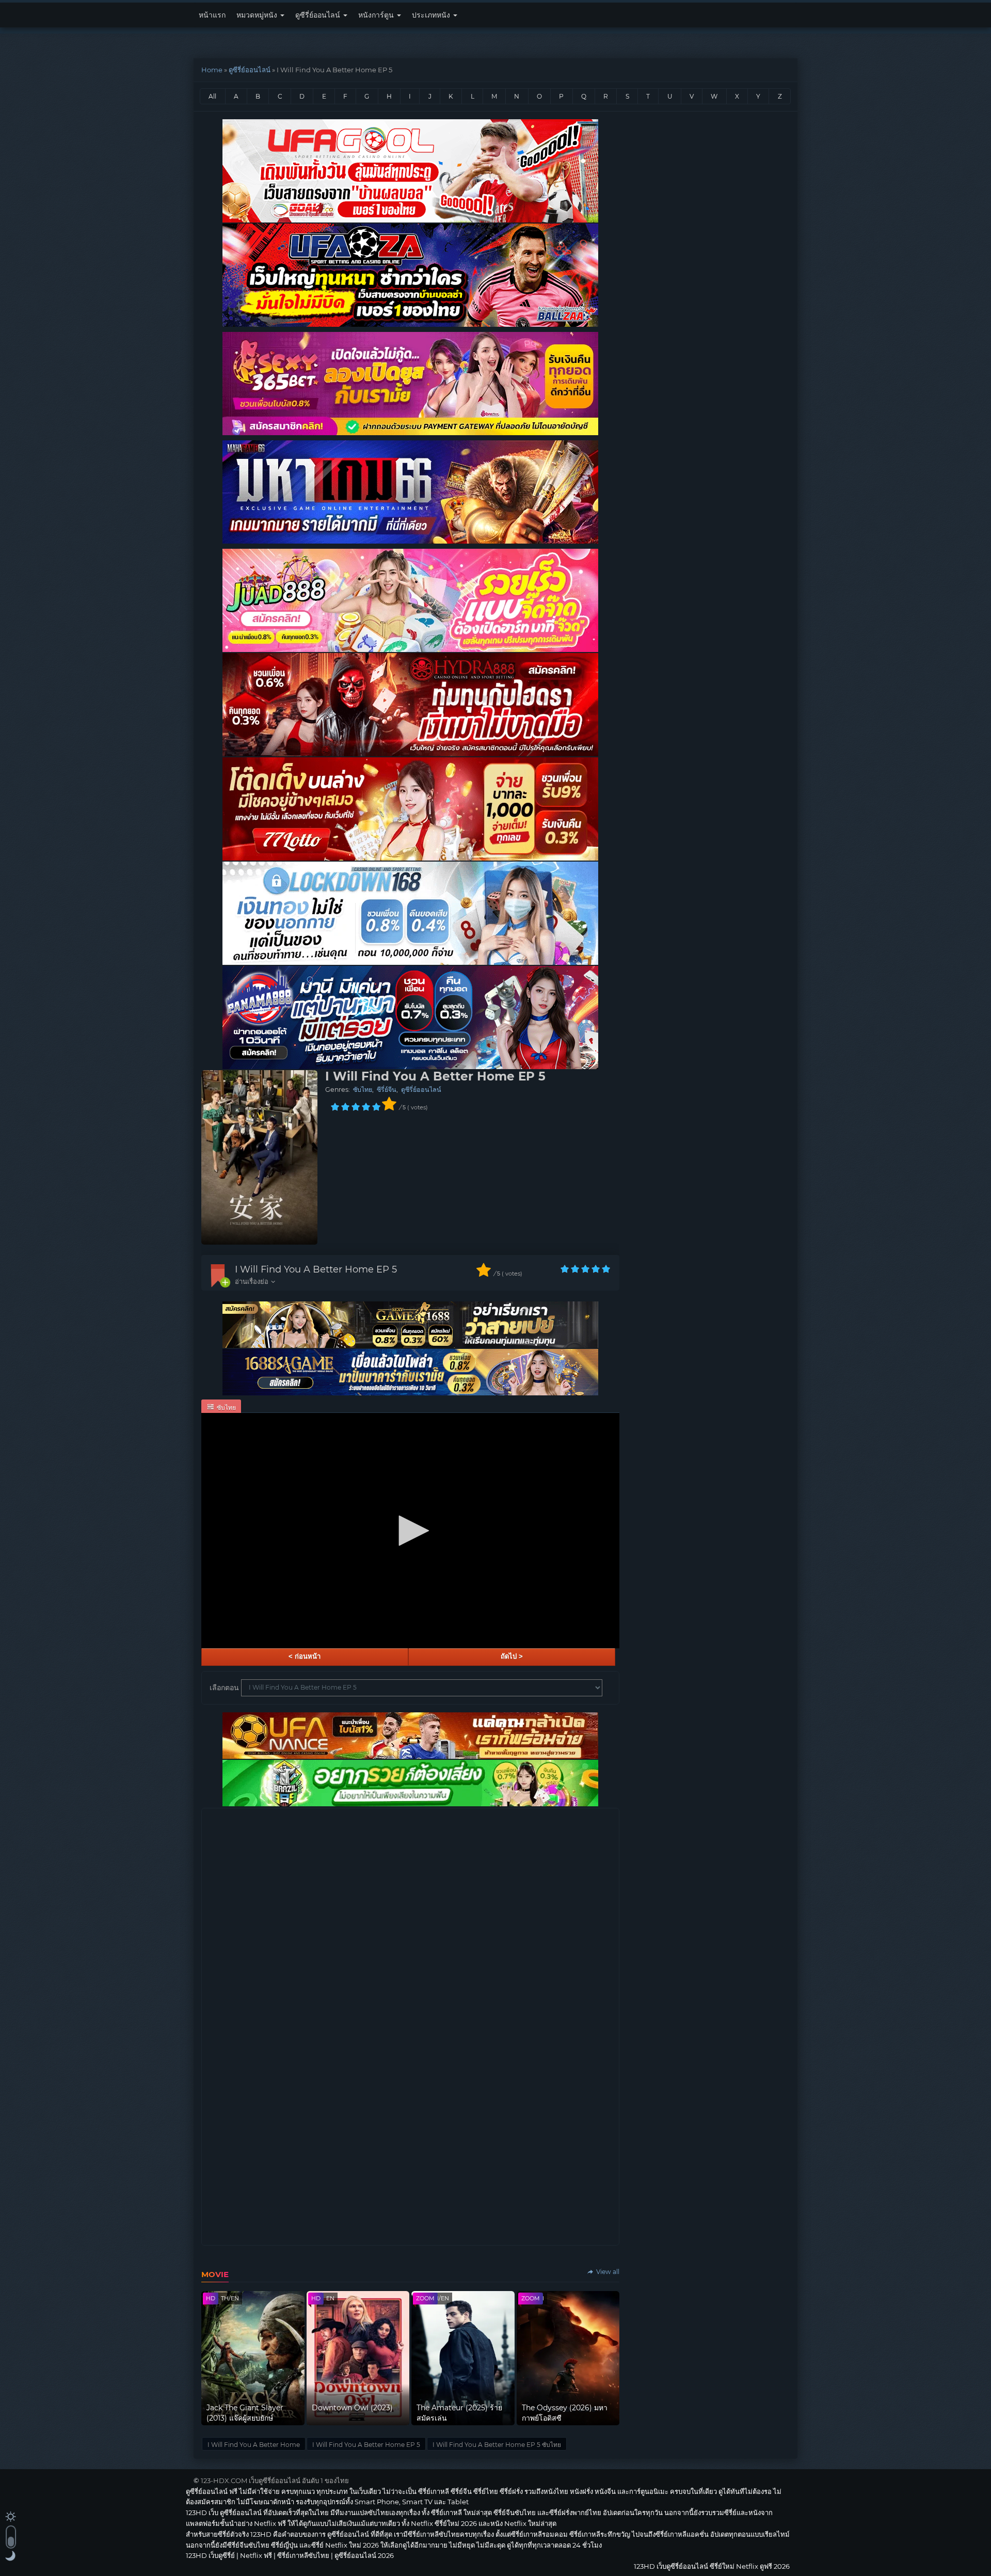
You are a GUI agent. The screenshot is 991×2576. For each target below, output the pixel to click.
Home (212, 70)
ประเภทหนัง (432, 15)
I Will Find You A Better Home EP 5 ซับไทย (497, 2445)
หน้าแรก (212, 15)
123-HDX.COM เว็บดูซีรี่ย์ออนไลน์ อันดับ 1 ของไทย (275, 2480)
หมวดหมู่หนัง (258, 15)
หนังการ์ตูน (377, 15)
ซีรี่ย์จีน (387, 1090)
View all (607, 2272)
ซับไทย (363, 1090)
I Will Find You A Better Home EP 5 (316, 1269)
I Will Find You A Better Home (254, 2445)
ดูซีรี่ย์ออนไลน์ (319, 15)
